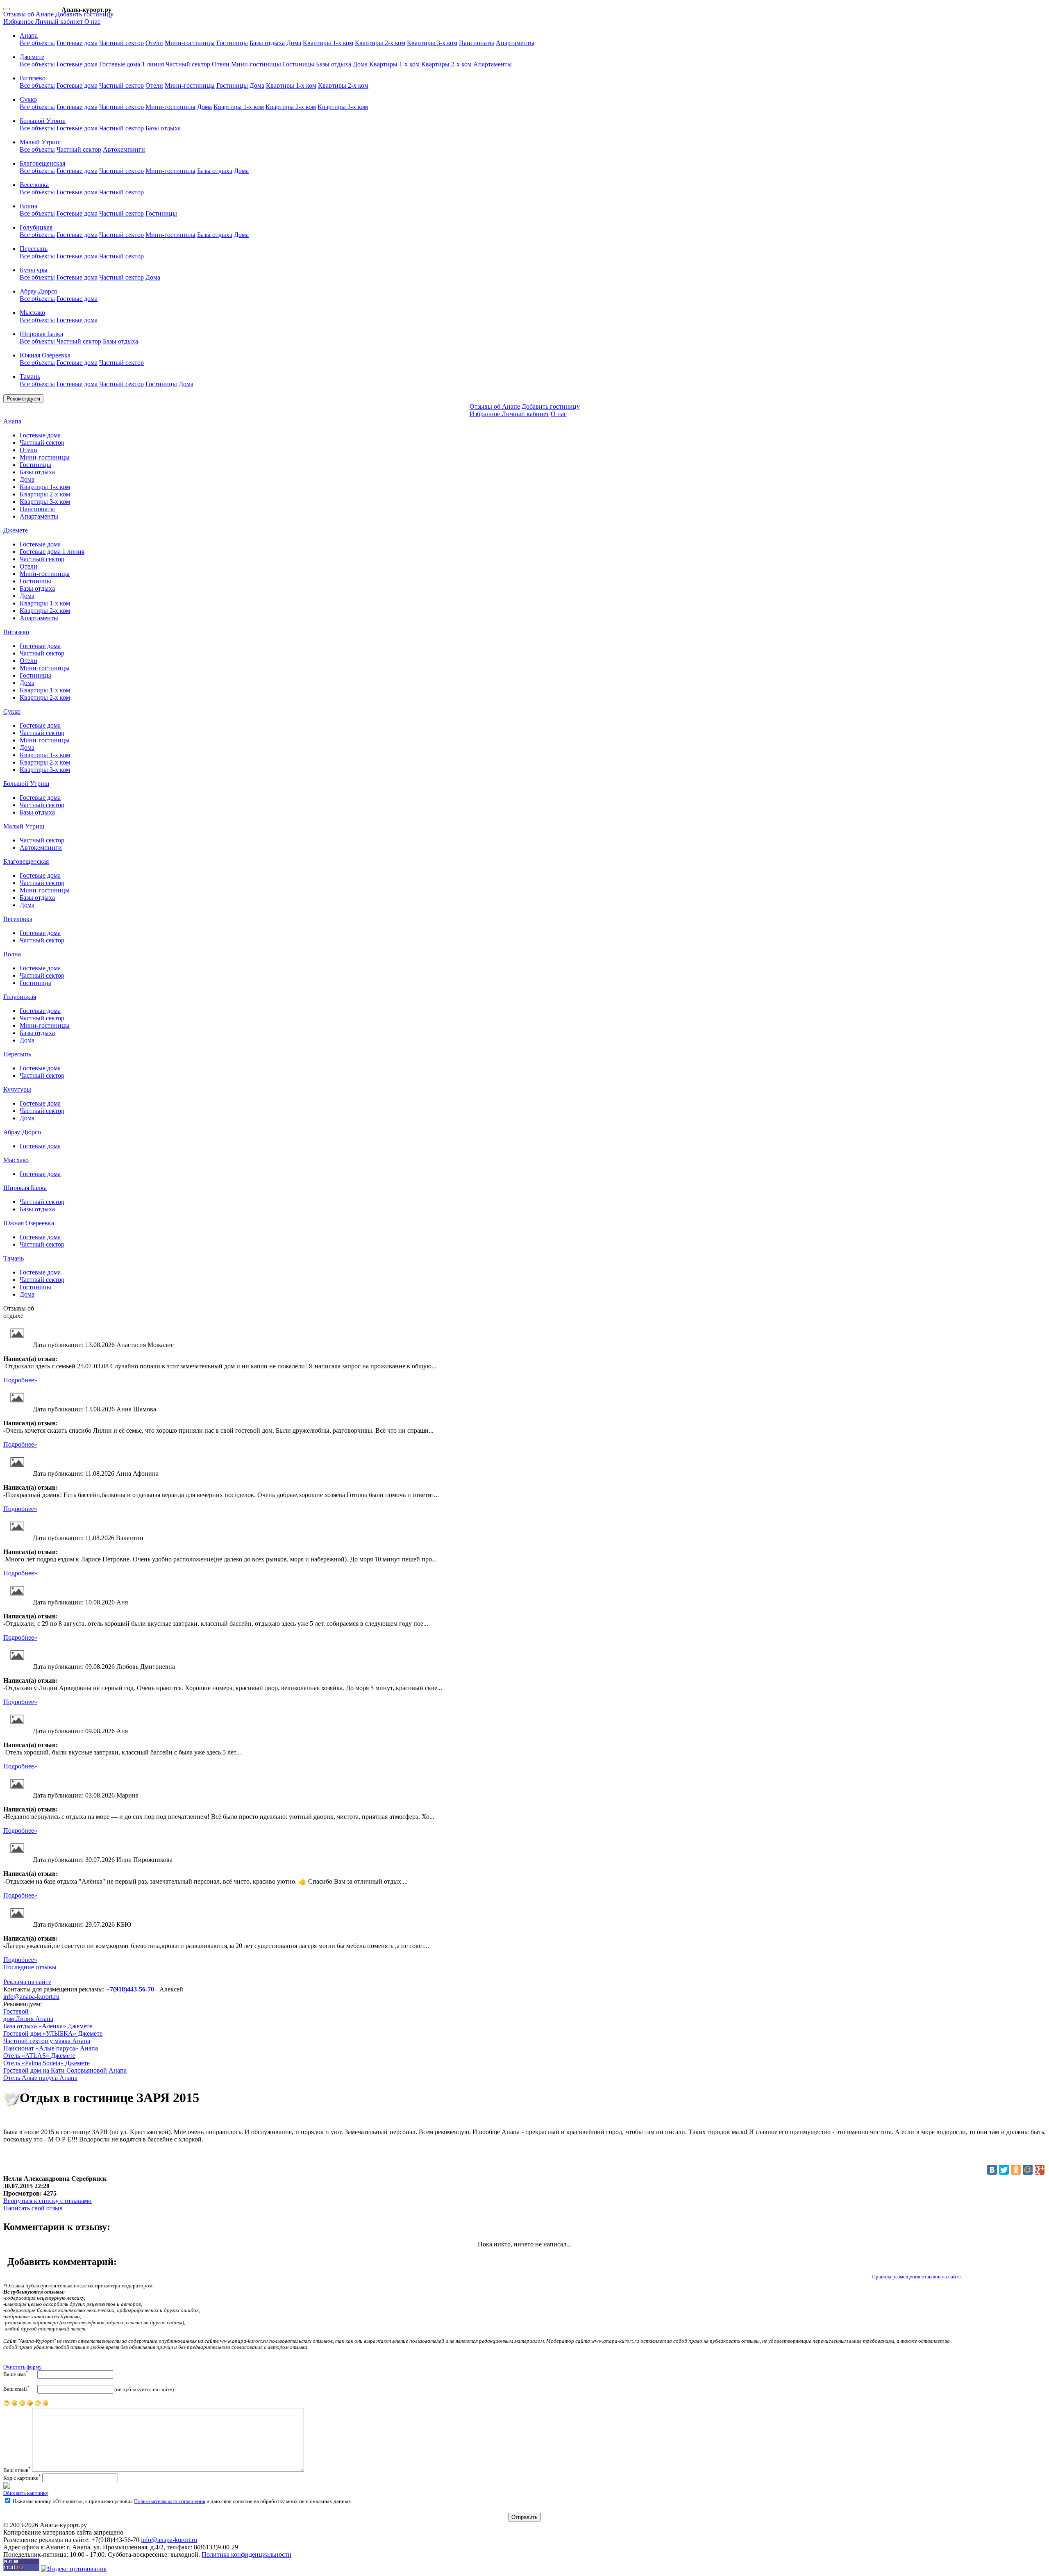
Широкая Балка (25, 1188)
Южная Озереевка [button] (45, 355)
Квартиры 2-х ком (380, 43)
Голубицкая (20, 997)
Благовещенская (26, 861)
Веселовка (18, 919)
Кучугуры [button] (34, 270)
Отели (154, 43)
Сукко (12, 711)
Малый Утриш (24, 826)
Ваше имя (16, 2374)
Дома (294, 43)
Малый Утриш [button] (40, 142)
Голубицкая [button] (36, 227)
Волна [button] (28, 206)
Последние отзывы (30, 1967)
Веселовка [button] (34, 185)
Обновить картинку (26, 2493)
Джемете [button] (32, 57)
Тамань (14, 1258)
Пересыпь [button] (34, 249)
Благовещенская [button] (42, 163)
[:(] (14, 2405)
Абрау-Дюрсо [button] (39, 291)
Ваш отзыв (17, 2470)
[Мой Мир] (1028, 2170)
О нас (92, 22)
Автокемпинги (124, 149)
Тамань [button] (30, 377)
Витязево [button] (33, 78)
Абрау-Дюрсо (22, 1132)
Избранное (19, 22)
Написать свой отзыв (33, 2208)
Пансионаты (477, 43)
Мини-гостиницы (190, 43)
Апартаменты (515, 43)
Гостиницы (232, 43)
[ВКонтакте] (992, 2170)
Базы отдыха (267, 43)
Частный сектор (121, 43)
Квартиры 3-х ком (432, 43)
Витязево (16, 632)
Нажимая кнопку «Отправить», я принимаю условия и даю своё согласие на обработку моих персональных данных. (182, 2501)
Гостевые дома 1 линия (132, 64)
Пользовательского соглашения (170, 2501)
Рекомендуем (23, 399)
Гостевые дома (77, 43)
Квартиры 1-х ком (328, 43)
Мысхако (16, 1160)
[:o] (22, 2405)
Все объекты (37, 43)
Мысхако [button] (32, 313)
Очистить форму (23, 2367)
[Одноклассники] (1016, 2170)
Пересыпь (17, 1054)
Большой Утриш (26, 784)
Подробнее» (20, 1380)
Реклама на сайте (27, 1982)
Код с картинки (22, 2478)
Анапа (12, 421)
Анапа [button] (29, 35)
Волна (12, 954)
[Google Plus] (1040, 2170)
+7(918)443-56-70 (130, 1989)
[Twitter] (1004, 2170)
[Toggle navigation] (7, 9)
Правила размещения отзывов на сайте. (917, 2277)
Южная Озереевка (29, 1223)
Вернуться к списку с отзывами (48, 2201)
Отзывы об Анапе (28, 14)
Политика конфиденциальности (246, 2554)
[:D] (45, 2405)
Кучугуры (17, 1089)
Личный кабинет (60, 22)
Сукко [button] (28, 99)
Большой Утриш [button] (43, 121)
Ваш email (16, 2388)
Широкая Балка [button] (41, 334)
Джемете (16, 530)
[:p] (7, 2405)
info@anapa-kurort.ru (31, 1997)
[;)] (38, 2405)
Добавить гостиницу (84, 14)
